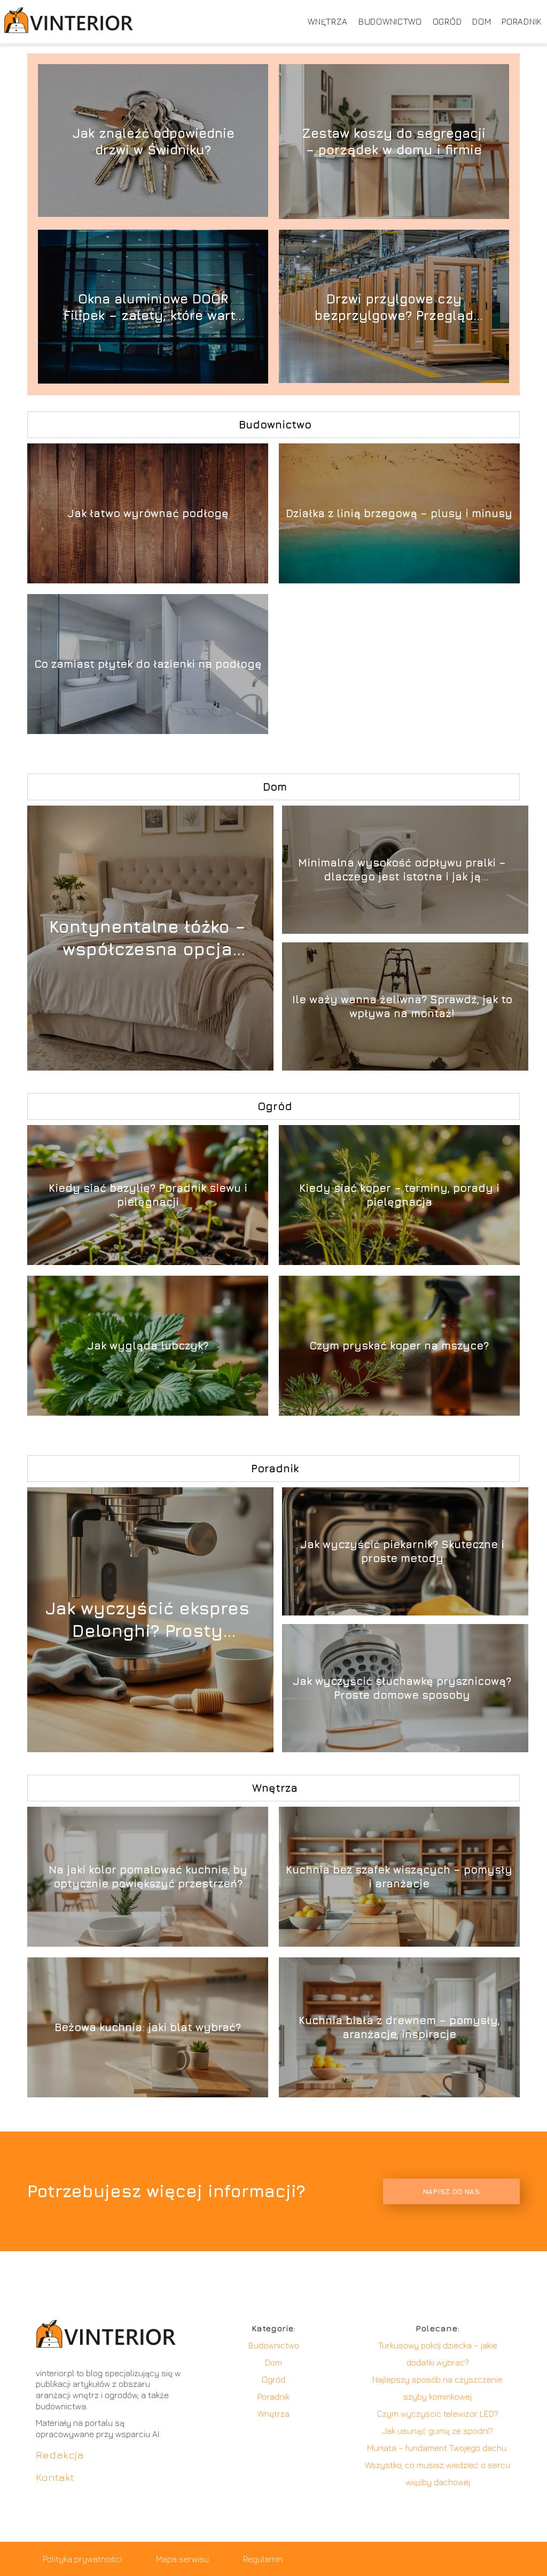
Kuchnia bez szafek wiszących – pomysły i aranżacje (399, 1876)
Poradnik (522, 21)
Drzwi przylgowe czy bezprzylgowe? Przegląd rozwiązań (394, 307)
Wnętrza (328, 21)
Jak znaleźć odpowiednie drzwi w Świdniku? (153, 141)
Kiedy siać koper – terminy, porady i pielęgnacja (399, 1195)
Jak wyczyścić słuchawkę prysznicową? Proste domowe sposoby (402, 1688)
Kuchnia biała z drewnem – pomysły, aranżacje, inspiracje (399, 2027)
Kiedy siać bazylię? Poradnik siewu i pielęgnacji (148, 1195)
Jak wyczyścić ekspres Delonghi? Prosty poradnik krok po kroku (147, 1620)
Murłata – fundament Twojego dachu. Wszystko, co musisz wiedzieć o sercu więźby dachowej (437, 2465)
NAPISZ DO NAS (451, 2191)
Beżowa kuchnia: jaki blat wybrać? (148, 2027)
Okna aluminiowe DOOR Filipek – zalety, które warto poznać (153, 307)
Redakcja (60, 2454)
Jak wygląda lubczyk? (148, 1345)
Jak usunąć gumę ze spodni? (438, 2431)
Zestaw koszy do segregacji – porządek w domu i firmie (394, 141)
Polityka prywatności (82, 2559)
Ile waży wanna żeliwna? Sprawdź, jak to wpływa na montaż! (402, 1006)
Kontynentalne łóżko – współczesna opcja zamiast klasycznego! (147, 938)
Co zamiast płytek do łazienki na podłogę (148, 664)
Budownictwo (390, 21)
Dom (482, 21)
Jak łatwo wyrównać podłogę (148, 513)
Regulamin (263, 2559)
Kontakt (55, 2477)
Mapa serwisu (182, 2559)
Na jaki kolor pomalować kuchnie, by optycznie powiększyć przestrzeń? (148, 1876)
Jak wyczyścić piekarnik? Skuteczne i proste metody (402, 1551)
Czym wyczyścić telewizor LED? (438, 2414)
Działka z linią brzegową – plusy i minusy (399, 513)
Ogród (447, 21)
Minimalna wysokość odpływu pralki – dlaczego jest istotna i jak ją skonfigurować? (402, 870)
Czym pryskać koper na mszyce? (399, 1345)
